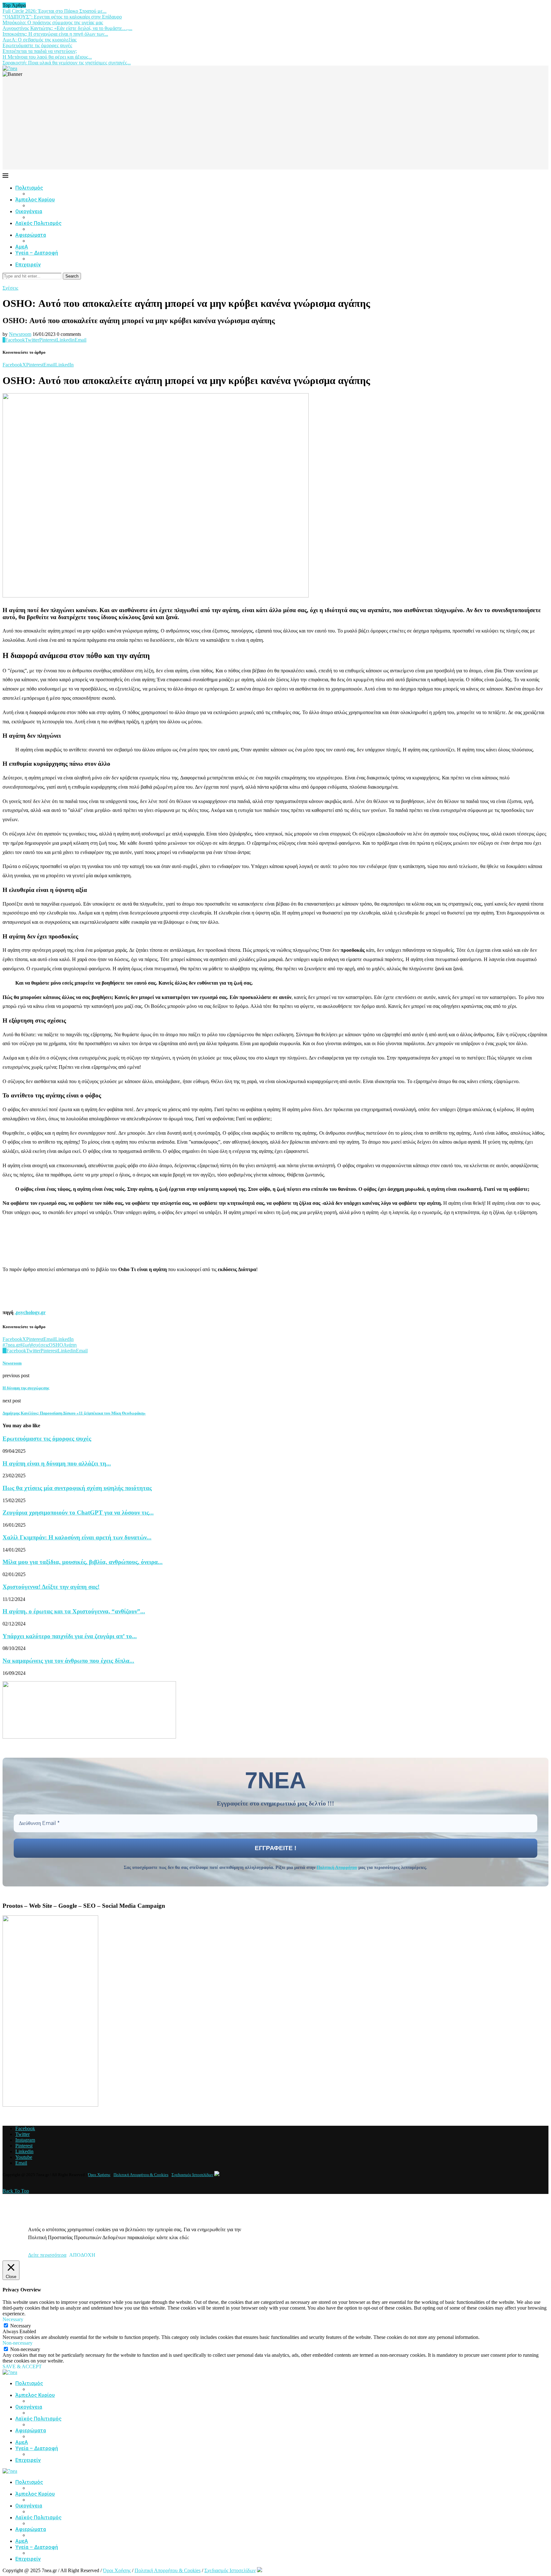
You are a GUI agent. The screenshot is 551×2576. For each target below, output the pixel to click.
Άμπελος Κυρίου (35, 200)
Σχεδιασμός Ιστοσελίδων (192, 2175)
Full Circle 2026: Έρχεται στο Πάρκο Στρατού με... (55, 11)
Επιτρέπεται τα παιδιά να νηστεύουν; (40, 51)
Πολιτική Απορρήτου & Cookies (141, 2175)
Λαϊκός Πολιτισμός (38, 223)
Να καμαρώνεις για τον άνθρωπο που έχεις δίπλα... (68, 1661)
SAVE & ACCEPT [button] (22, 2366)
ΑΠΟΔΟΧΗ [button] (82, 2255)
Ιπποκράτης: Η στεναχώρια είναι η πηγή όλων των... (55, 34)
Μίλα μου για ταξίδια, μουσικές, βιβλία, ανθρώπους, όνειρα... (83, 1562)
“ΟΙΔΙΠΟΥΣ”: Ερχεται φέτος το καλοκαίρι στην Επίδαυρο (62, 17)
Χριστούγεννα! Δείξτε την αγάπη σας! (51, 1587)
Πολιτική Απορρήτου (337, 1867)
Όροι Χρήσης (99, 2175)
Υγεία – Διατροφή (37, 253)
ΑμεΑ (22, 247)
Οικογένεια (29, 211)
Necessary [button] (13, 2319)
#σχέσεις (40, 1345)
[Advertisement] (275, 125)
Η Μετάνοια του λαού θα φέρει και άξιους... (47, 57)
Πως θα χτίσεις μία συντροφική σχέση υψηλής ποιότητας (77, 1488)
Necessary (21, 2326)
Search (72, 276)
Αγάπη (70, 1345)
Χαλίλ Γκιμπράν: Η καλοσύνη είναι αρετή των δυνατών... (77, 1537)
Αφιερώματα (31, 235)
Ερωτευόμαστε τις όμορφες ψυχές (37, 45)
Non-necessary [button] (18, 2343)
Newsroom (20, 334)
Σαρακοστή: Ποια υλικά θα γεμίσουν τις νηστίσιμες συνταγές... (67, 63)
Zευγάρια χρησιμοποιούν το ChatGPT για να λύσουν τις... (78, 1512)
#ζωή (25, 1345)
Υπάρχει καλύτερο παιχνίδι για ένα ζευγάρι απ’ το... (70, 1636)
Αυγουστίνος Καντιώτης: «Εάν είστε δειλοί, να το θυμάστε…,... (67, 28)
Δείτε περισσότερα (47, 2255)
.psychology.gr (30, 1312)
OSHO (56, 1345)
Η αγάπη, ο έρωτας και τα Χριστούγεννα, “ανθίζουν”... (74, 1611)
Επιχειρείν (28, 265)
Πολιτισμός (29, 188)
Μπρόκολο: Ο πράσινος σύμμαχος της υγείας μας (53, 22)
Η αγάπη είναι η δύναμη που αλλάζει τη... (57, 1463)
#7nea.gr (11, 1345)
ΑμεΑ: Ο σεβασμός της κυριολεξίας (40, 40)
